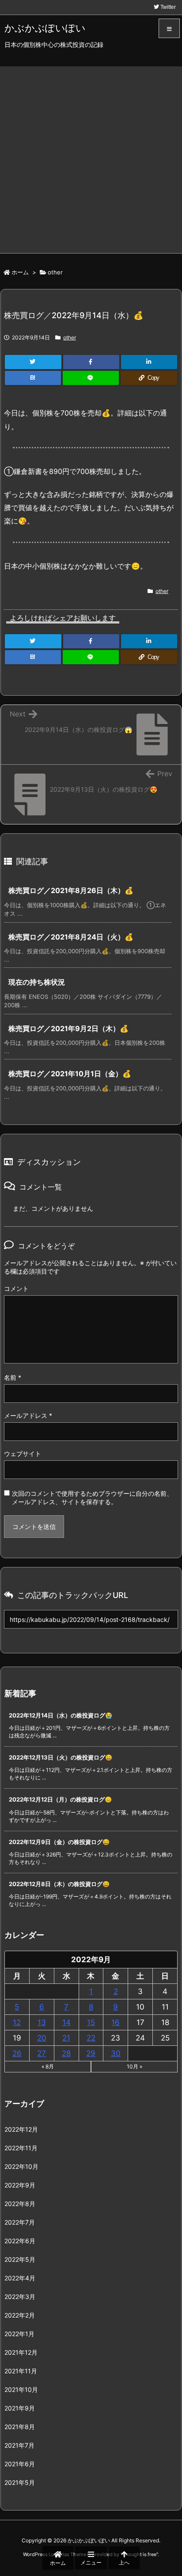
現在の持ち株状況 (37, 982)
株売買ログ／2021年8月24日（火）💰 (71, 937)
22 (91, 2038)
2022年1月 (19, 2334)
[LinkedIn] (149, 362)
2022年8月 (20, 2204)
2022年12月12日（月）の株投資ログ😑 (60, 1799)
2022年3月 (20, 2297)
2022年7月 (20, 2222)
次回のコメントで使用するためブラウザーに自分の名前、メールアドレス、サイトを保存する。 (92, 1498)
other (55, 272)
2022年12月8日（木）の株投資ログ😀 (59, 1884)
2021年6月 (20, 2464)
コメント (16, 1288)
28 (66, 2053)
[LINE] (91, 378)
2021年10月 (21, 2389)
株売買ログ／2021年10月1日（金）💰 (70, 1074)
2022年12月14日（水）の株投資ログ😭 (61, 1715)
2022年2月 (20, 2315)
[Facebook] (91, 362)
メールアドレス (28, 1415)
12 (17, 2022)
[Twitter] (33, 362)
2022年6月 (20, 2241)
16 (116, 2022)
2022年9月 (20, 2185)
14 (66, 2022)
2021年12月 (21, 2352)
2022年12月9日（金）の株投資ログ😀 (59, 1842)
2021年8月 (20, 2427)
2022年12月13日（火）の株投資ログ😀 (61, 1757)
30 (116, 2053)
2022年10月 (21, 2166)
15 (91, 2022)
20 (42, 2038)
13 (42, 2022)
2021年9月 (20, 2408)
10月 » (135, 2066)
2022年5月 (20, 2259)
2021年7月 (19, 2445)
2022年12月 (21, 2129)
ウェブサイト (23, 1454)
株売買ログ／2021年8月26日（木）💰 (71, 890)
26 (17, 2053)
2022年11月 (21, 2148)
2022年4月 (20, 2278)
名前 (13, 1377)
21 (66, 2038)
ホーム (20, 272)
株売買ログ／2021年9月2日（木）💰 (68, 1028)
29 (91, 2053)
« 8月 (48, 2066)
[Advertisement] (91, 158)
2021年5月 (20, 2482)
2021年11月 (21, 2371)
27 (42, 2053)
